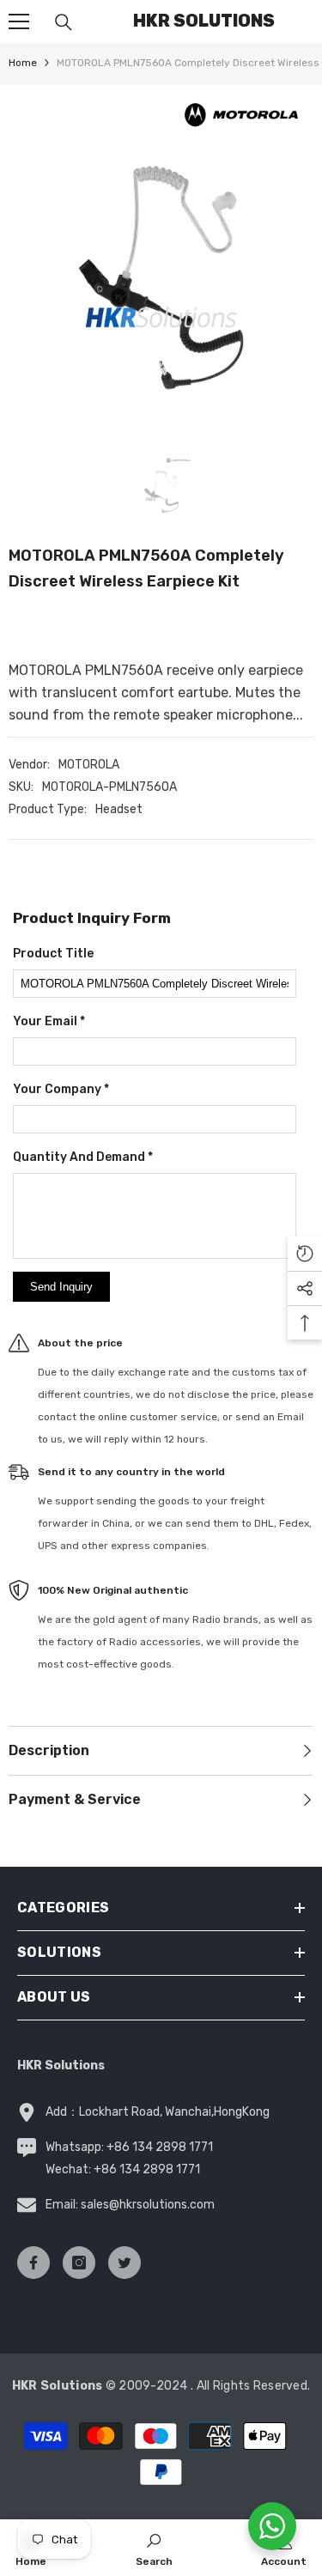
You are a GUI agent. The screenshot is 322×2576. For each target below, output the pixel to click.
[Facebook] (33, 2263)
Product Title (53, 954)
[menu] (19, 21)
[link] (154, 2548)
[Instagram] (79, 2263)
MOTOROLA (89, 765)
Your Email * (49, 1021)
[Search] (64, 22)
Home (23, 63)
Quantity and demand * (83, 1157)
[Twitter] (125, 2263)
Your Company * (61, 1089)
